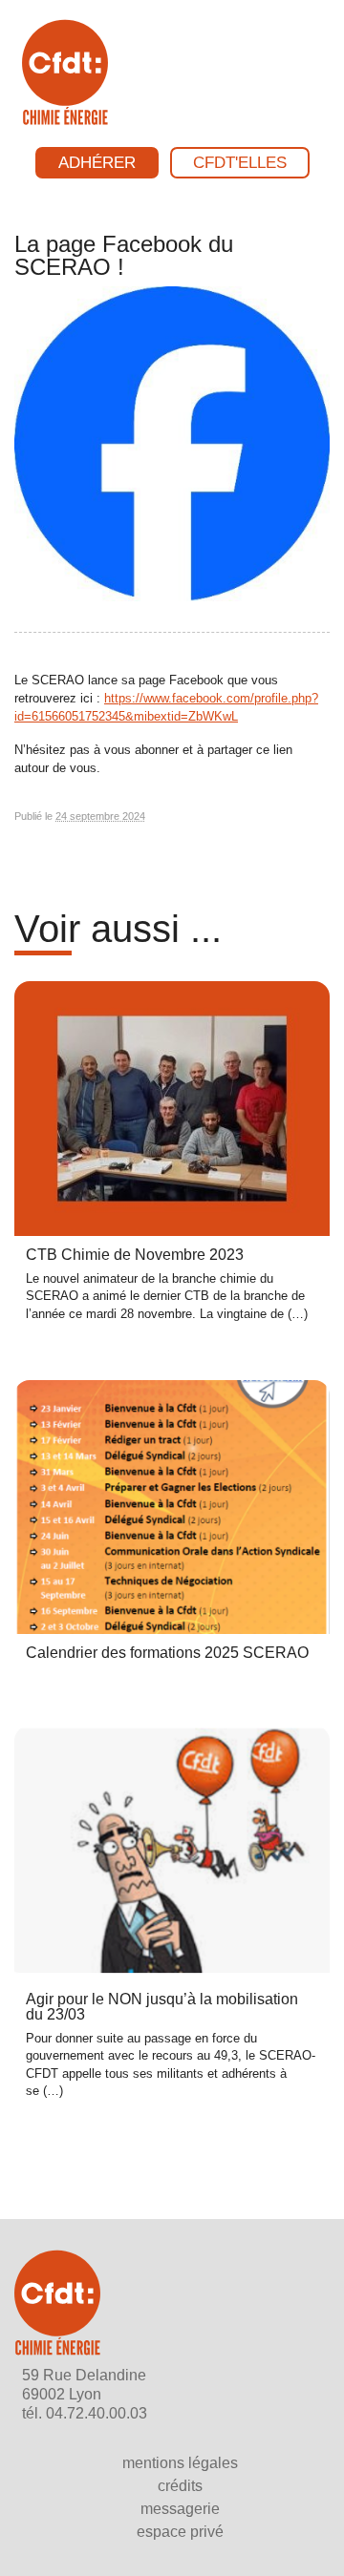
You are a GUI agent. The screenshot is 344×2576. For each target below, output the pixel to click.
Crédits (180, 2486)
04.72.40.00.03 (97, 2413)
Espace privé (180, 2532)
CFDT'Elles (240, 163)
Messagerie (180, 2509)
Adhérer (97, 163)
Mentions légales (180, 2463)
